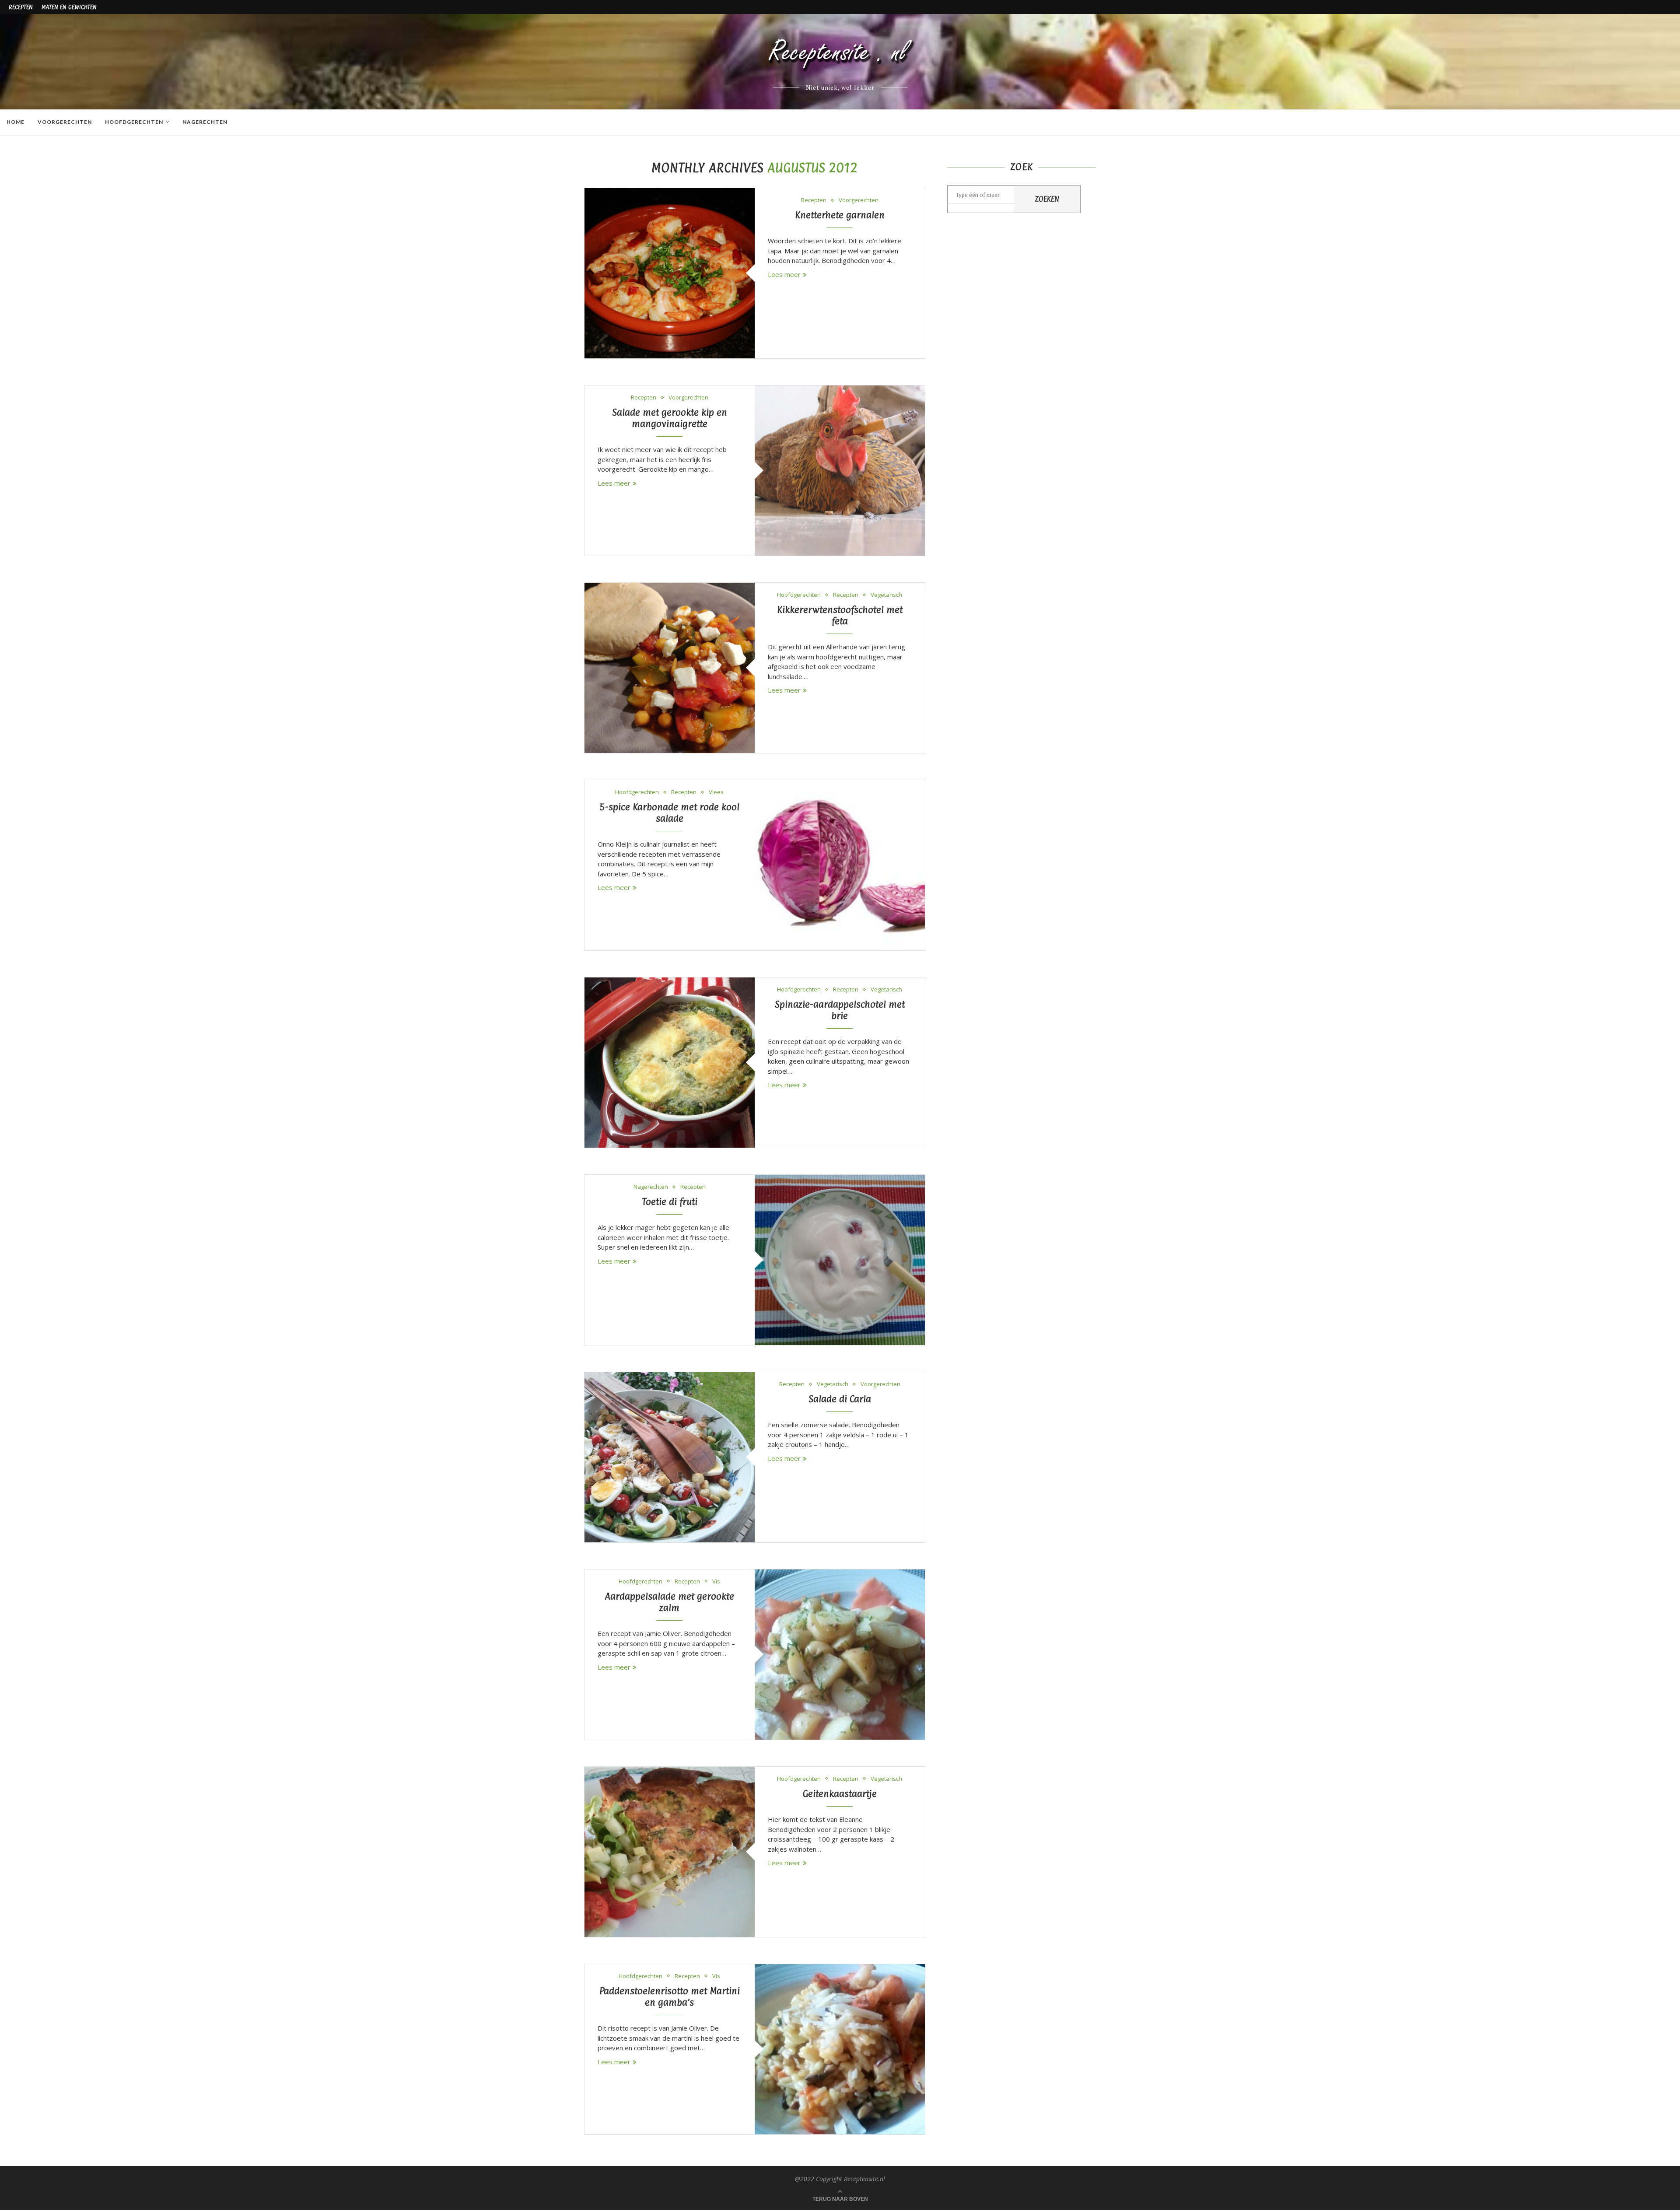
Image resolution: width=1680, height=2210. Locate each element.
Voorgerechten (65, 122)
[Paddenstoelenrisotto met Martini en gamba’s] (840, 2049)
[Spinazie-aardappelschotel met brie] (670, 1063)
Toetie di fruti (670, 1201)
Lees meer (784, 274)
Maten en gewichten (69, 7)
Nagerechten (205, 122)
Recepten (21, 7)
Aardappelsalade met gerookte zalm (669, 1602)
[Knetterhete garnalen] (670, 273)
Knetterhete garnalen (840, 215)
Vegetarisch (886, 595)
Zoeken (1047, 199)
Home (16, 122)
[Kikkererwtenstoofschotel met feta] (670, 668)
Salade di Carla (840, 1399)
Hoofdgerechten (134, 122)
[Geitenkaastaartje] (670, 1852)
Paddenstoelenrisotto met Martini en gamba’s (670, 1996)
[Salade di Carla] (670, 1457)
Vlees (716, 792)
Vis (716, 1582)
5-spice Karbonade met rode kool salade (670, 813)
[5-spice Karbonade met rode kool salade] (840, 865)
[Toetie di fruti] (840, 1260)
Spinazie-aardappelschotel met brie (840, 1010)
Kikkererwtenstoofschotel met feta (840, 615)
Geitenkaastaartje (840, 1793)
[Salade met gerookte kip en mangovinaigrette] (840, 471)
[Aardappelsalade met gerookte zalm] (840, 1655)
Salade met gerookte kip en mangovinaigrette (670, 418)
